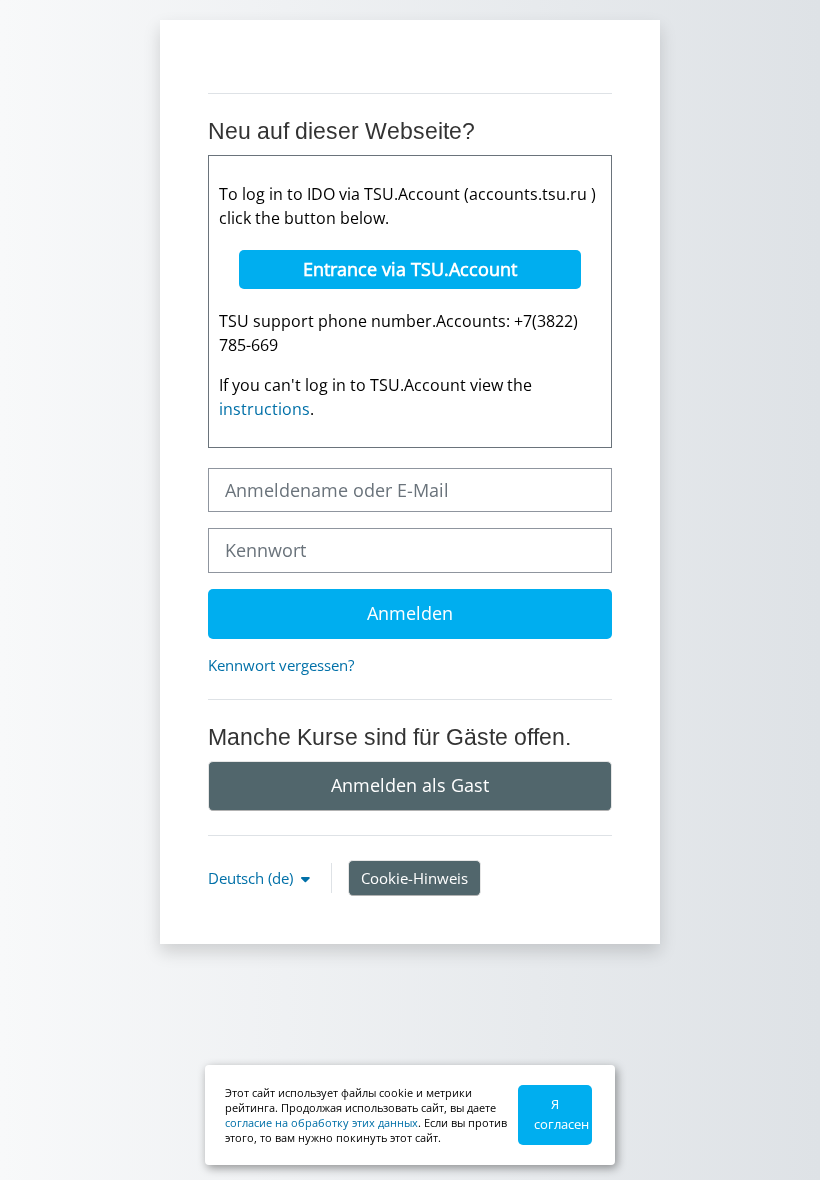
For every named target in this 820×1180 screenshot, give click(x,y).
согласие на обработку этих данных (321, 1122)
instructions (264, 409)
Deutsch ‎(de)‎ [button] (252, 878)
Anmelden (410, 613)
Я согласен (561, 1114)
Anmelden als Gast (410, 785)
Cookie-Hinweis (414, 878)
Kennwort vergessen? (281, 665)
